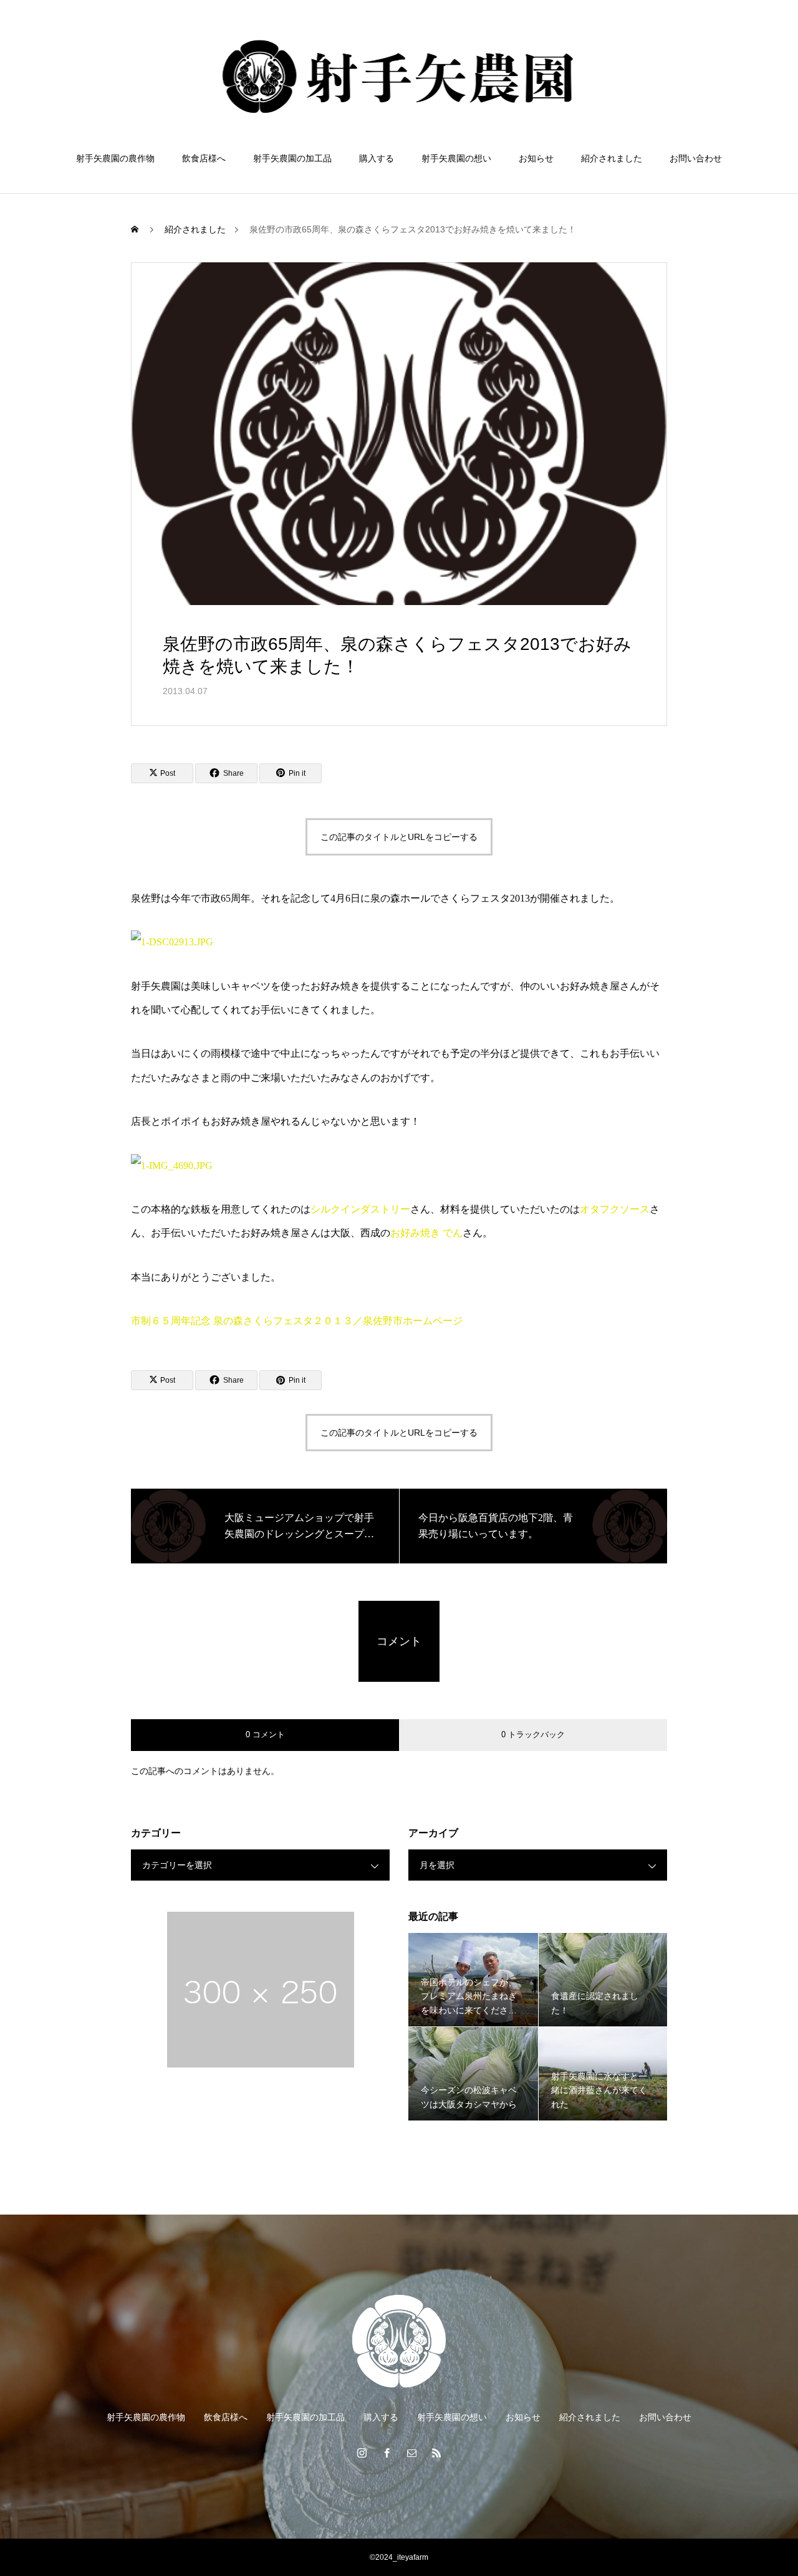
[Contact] (411, 2453)
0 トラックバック (533, 1734)
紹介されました (612, 158)
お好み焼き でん (426, 1233)
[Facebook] (387, 2453)
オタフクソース (615, 1209)
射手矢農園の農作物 (115, 158)
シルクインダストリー (360, 1209)
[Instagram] (362, 2453)
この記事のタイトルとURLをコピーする (399, 837)
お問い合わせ (696, 158)
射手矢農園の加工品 (292, 158)
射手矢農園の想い (456, 158)
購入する (377, 158)
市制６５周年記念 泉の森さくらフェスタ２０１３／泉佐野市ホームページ (297, 1321)
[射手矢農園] (399, 77)
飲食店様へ (204, 158)
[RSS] (436, 2453)
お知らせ (536, 158)
